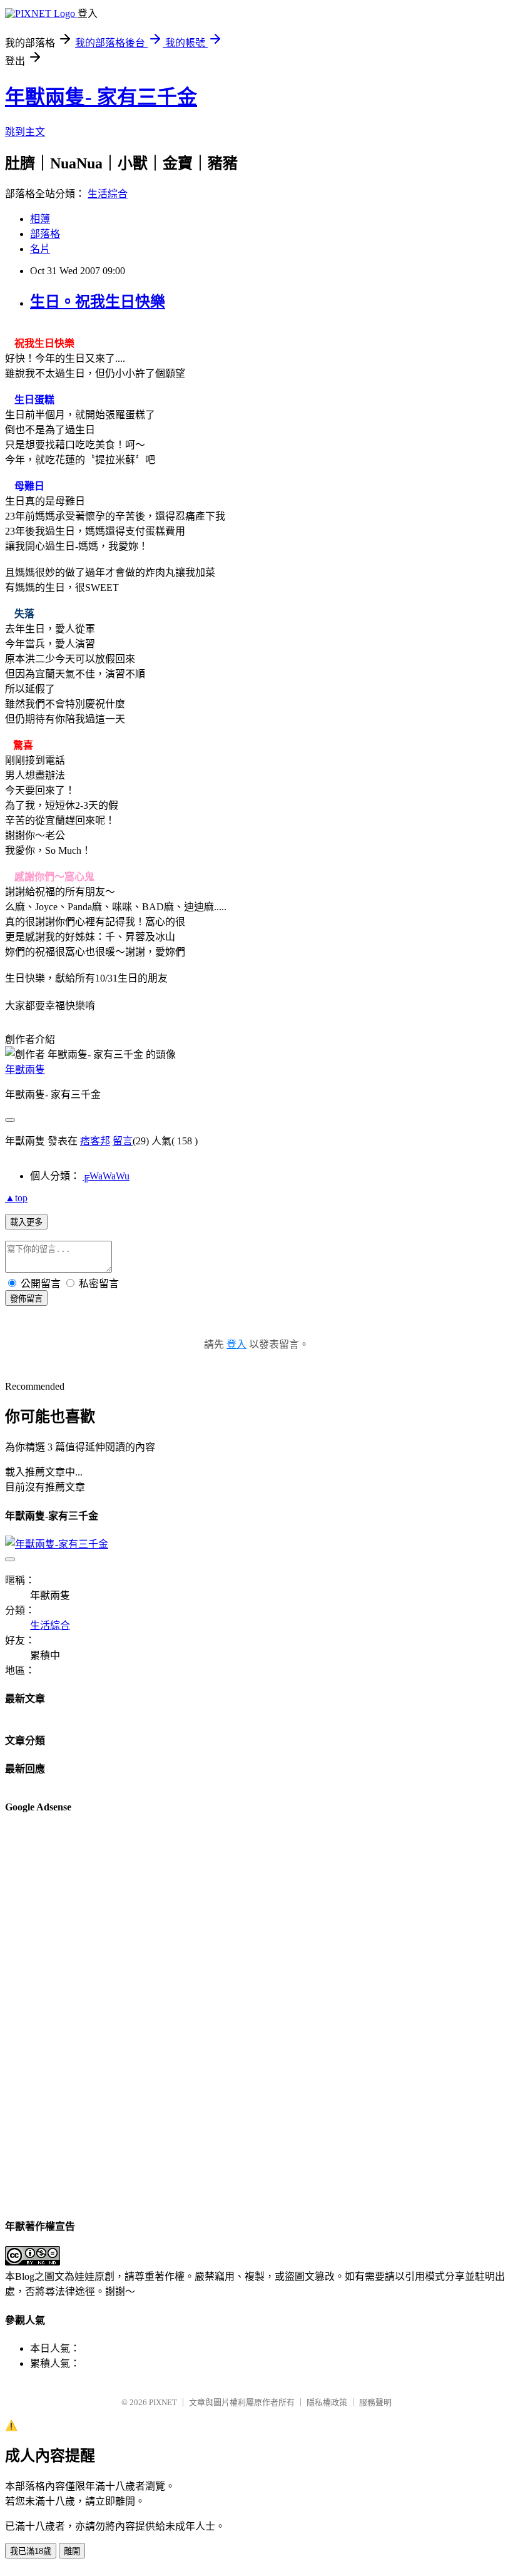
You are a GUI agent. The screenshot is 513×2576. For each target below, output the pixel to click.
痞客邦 (95, 1141)
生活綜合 (108, 194)
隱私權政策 (327, 2402)
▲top (16, 1198)
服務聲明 (375, 2402)
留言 (123, 1141)
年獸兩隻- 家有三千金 (101, 97)
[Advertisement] (55, 2014)
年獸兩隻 (25, 1070)
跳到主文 (25, 132)
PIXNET (163, 2402)
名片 (40, 249)
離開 (72, 2551)
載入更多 (26, 1222)
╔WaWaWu (106, 1176)
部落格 (45, 234)
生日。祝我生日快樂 (98, 302)
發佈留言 (26, 1299)
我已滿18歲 (31, 2551)
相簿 (40, 219)
